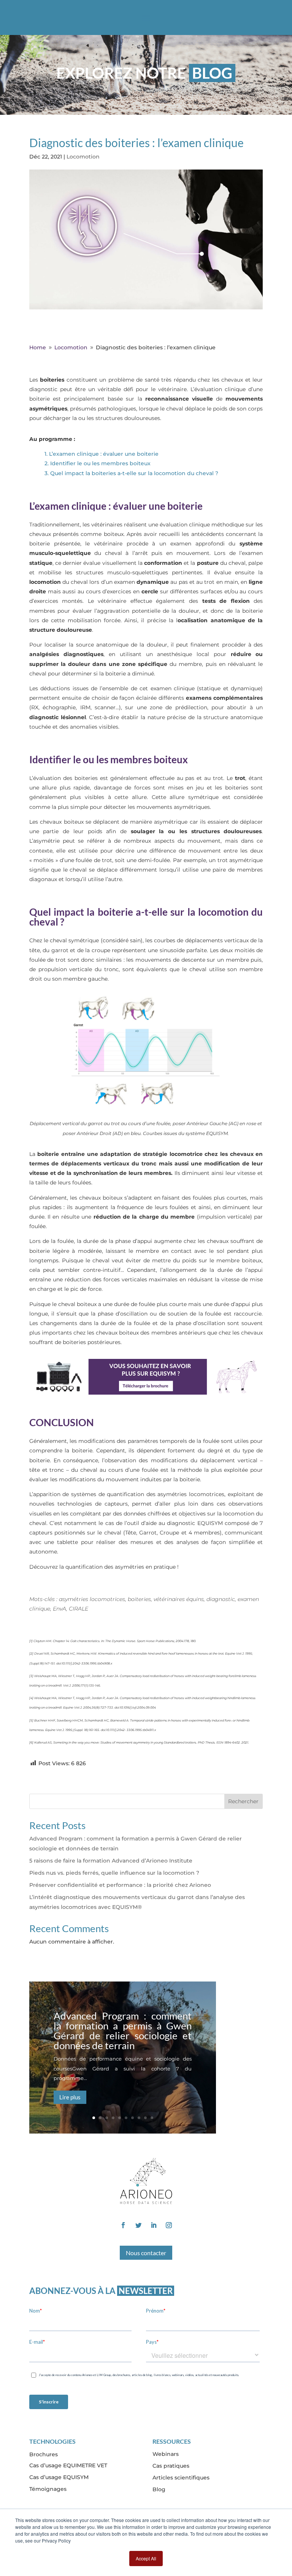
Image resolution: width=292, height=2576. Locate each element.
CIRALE (79, 1609)
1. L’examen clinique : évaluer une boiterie (102, 454)
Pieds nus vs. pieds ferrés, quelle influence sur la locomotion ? (114, 1873)
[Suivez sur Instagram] (169, 2225)
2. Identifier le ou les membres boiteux (98, 463)
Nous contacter (146, 2253)
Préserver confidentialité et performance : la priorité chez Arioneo (120, 1885)
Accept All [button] (146, 2558)
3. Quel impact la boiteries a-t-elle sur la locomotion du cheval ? (132, 473)
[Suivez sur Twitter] (138, 2225)
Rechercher (243, 1801)
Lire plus (70, 2097)
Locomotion (83, 157)
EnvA (60, 1609)
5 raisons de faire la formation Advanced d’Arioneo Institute (111, 1861)
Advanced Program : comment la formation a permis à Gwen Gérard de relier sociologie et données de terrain (123, 2031)
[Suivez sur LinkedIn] (154, 2225)
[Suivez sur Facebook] (123, 2225)
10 (152, 2118)
